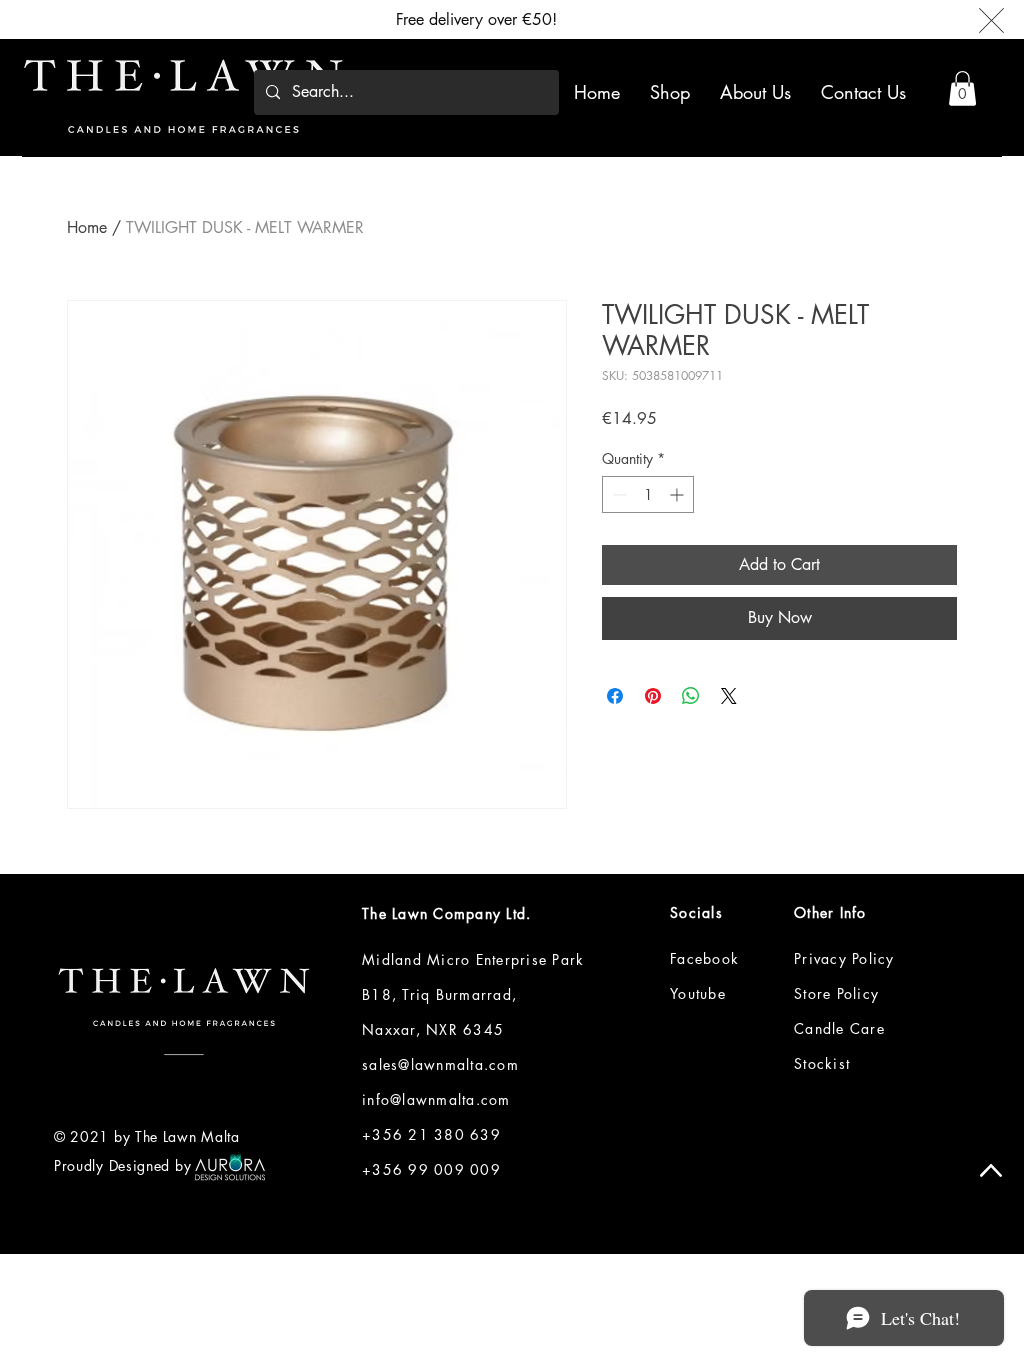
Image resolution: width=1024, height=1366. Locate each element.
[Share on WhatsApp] (691, 696)
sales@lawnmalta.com (440, 1064)
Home (87, 227)
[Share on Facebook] (615, 696)
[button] (962, 88)
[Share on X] (729, 696)
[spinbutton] (648, 494)
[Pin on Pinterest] (653, 696)
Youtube (698, 993)
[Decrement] (617, 494)
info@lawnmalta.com (436, 1099)
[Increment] (678, 494)
